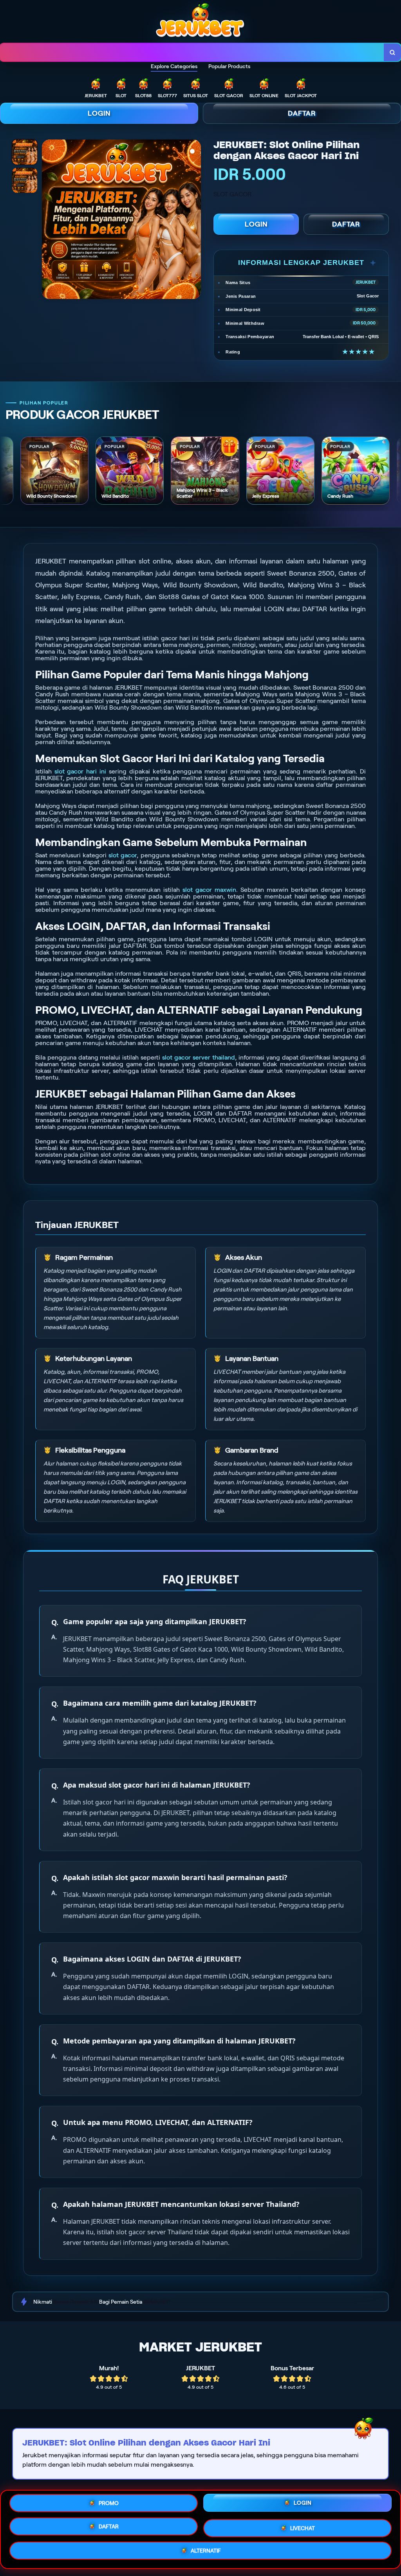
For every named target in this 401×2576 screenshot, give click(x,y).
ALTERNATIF (206, 2550)
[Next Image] (195, 220)
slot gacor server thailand (199, 1057)
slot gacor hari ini (80, 771)
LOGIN (99, 113)
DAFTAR (302, 113)
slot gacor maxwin (209, 890)
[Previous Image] (48, 220)
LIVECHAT (303, 2526)
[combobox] (192, 52)
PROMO (109, 2505)
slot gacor (123, 855)
